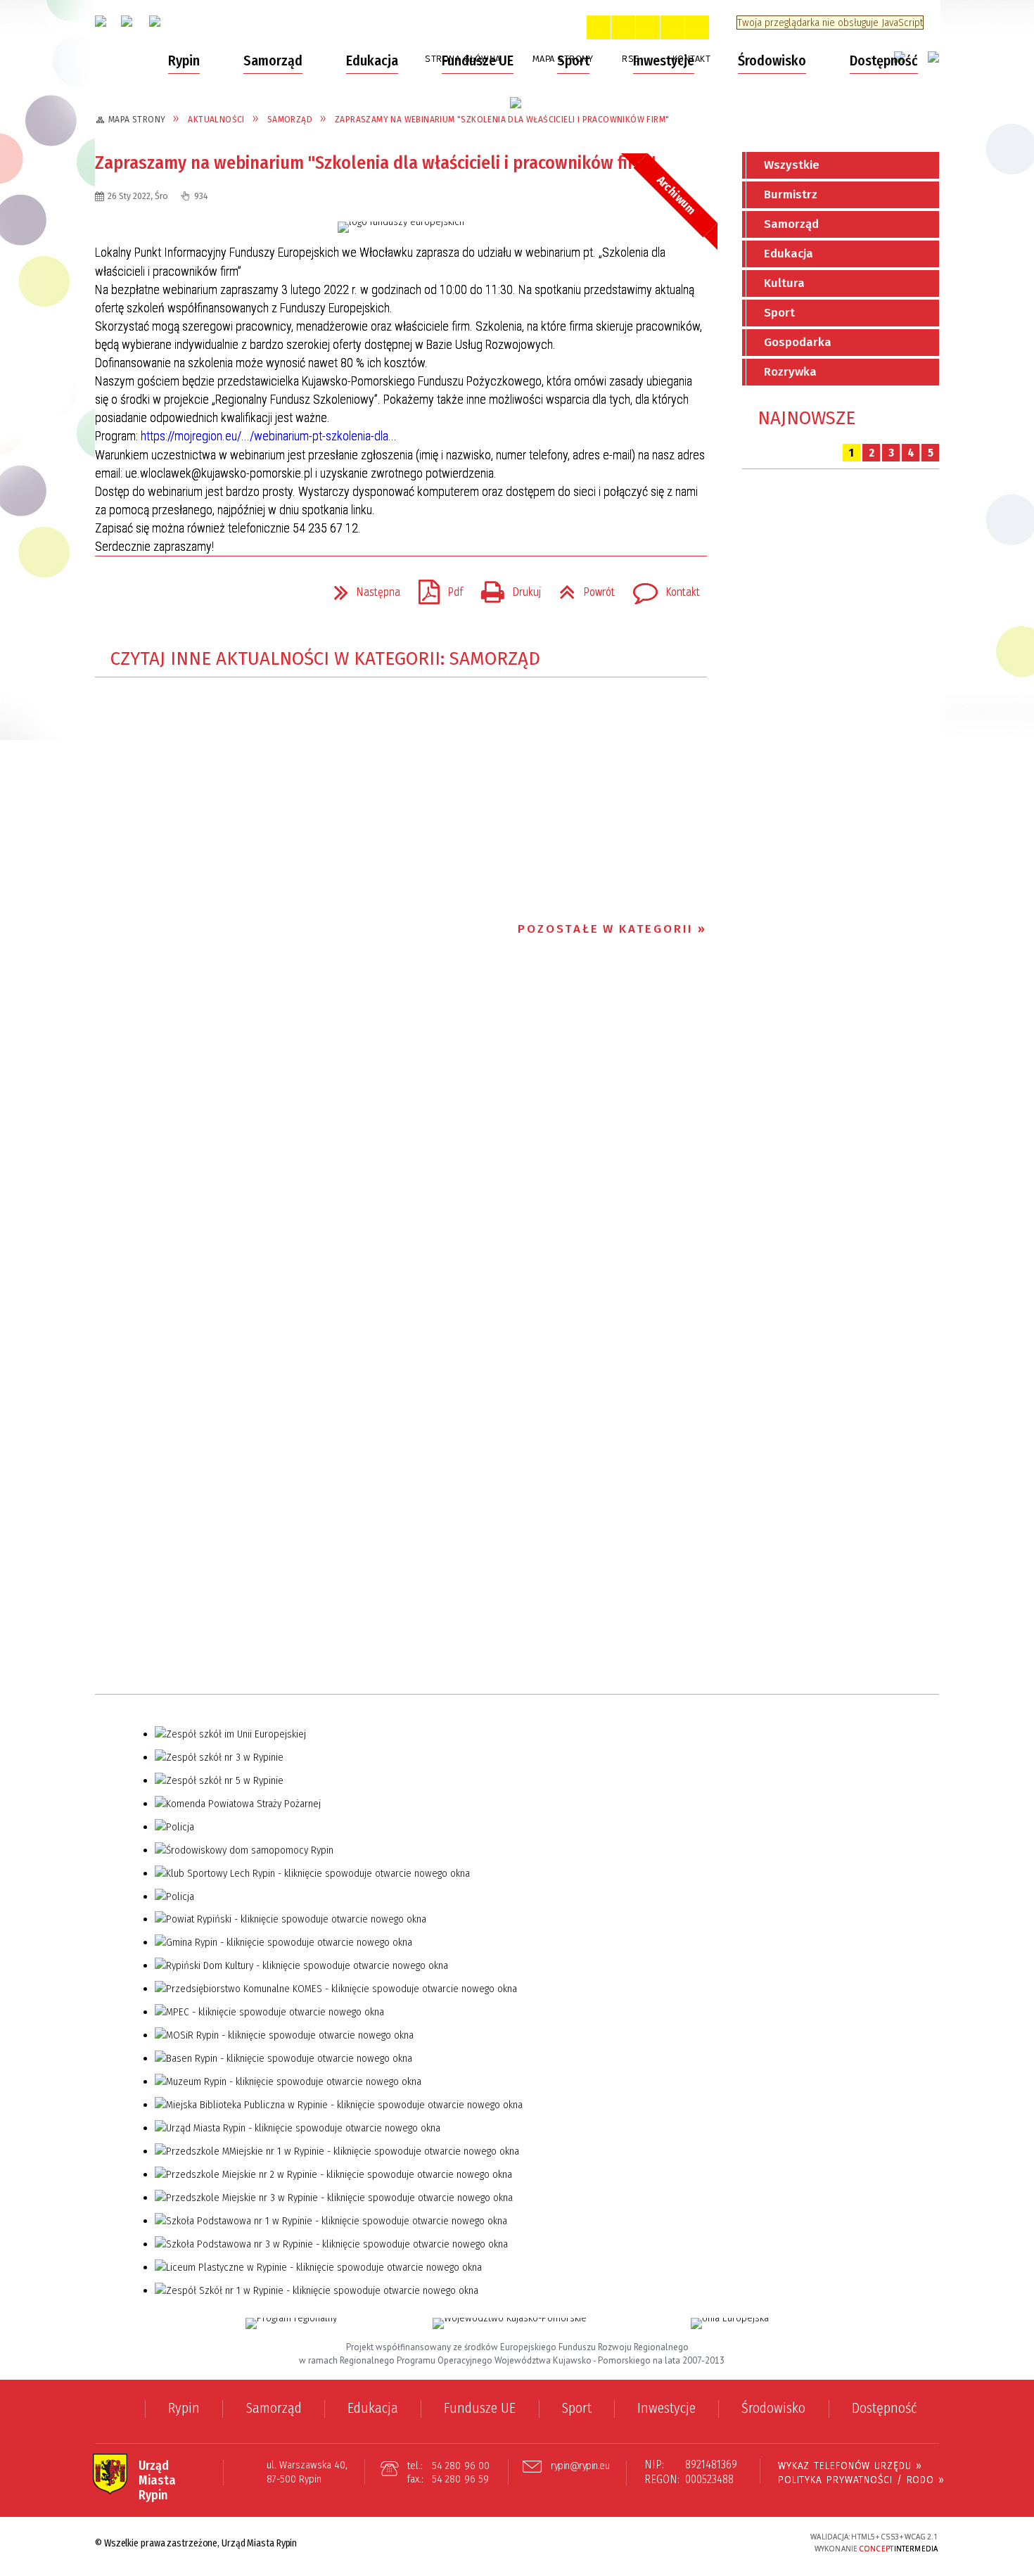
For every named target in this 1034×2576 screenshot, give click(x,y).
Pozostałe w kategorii (606, 929)
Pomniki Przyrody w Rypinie (184, 230)
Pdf (435, 588)
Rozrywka (790, 372)
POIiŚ (127, 438)
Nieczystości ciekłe (164, 132)
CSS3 (717, 2543)
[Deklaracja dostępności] (648, 27)
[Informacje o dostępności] (623, 27)
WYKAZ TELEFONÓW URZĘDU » (850, 2466)
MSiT (126, 465)
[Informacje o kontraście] (697, 27)
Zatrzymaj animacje (599, 27)
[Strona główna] (121, 61)
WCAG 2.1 (761, 2541)
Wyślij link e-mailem (160, 592)
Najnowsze (806, 418)
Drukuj (505, 588)
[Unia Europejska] (730, 2323)
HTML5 (696, 2543)
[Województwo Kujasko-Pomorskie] (510, 2323)
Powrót (581, 588)
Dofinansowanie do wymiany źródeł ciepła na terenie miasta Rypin (206, 293)
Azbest (132, 203)
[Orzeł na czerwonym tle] (101, 21)
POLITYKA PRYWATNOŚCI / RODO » (861, 2480)
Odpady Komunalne (165, 104)
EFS (121, 410)
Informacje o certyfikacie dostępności (517, 2544)
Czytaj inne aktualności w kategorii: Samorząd (325, 659)
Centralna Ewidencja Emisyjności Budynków (198, 167)
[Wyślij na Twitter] (134, 592)
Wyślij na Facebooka (109, 592)
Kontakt (661, 588)
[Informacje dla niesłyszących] (672, 27)
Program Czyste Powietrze (183, 329)
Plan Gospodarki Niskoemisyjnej (199, 257)
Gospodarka (798, 342)
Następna (362, 588)
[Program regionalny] (291, 2323)
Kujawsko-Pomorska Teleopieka (200, 383)
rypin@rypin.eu (580, 2466)
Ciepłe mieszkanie (162, 356)
